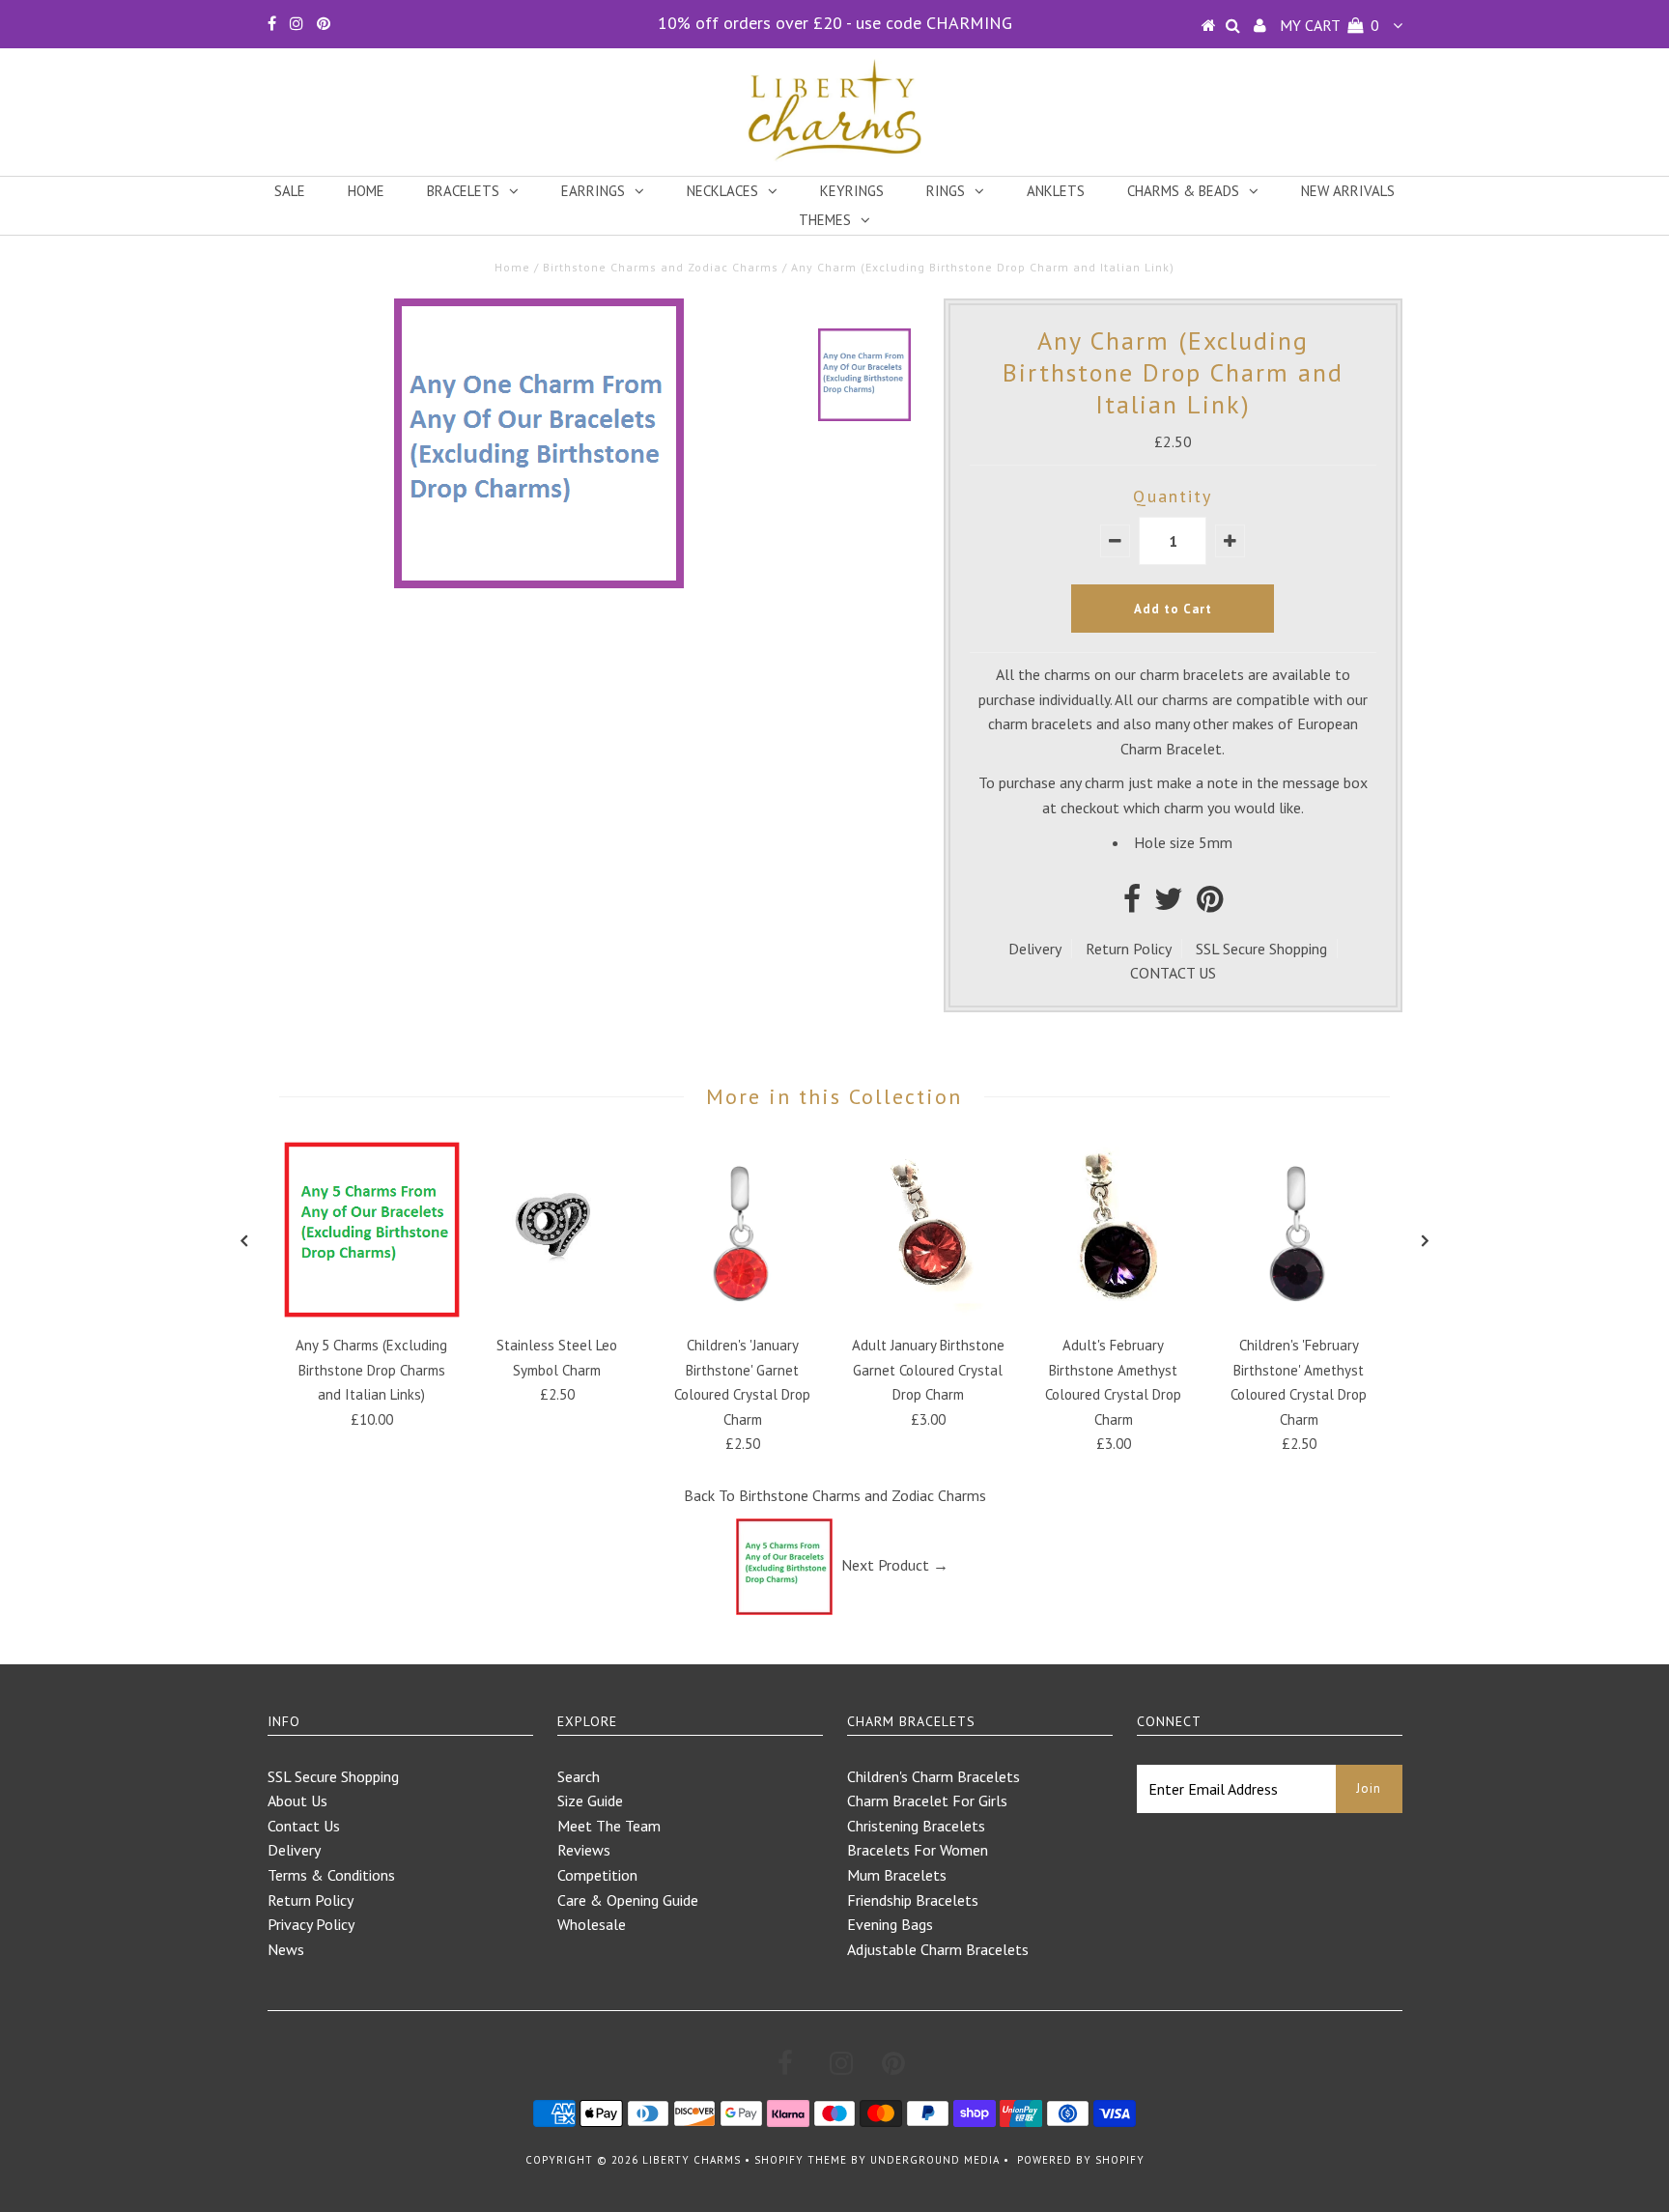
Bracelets (463, 191)
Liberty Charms (692, 2160)
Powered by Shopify (1081, 2160)
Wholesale (592, 1924)
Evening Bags (890, 1924)
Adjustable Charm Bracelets (938, 1949)
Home (366, 191)
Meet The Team (609, 1826)
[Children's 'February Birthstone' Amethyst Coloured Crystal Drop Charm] (1299, 1312)
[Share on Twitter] (1169, 904)
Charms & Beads (1183, 191)
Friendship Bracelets (913, 1900)
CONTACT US (1173, 973)
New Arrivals (1348, 191)
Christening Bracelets (916, 1826)
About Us (297, 1801)
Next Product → (895, 1565)
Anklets (1056, 191)
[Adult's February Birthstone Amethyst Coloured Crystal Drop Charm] (1114, 1312)
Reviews (584, 1850)
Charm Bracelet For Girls (927, 1801)
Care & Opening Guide (628, 1900)
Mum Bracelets (897, 1875)
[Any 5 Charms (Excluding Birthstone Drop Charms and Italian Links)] (372, 1312)
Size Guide (590, 1801)
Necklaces (722, 191)
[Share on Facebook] (1132, 904)
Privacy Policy (311, 1924)
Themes (825, 220)
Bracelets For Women (918, 1850)
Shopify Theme (801, 2160)
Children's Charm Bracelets (934, 1776)
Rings (946, 191)
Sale (290, 191)
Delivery (1035, 949)
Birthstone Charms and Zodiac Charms (661, 267)
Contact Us (304, 1826)
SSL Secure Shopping (1261, 949)
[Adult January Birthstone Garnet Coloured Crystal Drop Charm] (928, 1312)
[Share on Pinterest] (1210, 904)
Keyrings (852, 191)
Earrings (593, 191)
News (286, 1949)
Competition (597, 1875)
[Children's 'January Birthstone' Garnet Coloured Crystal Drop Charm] (743, 1312)
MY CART (1330, 25)
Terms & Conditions (331, 1875)
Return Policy (1129, 949)
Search (579, 1776)
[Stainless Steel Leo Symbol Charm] (557, 1312)
